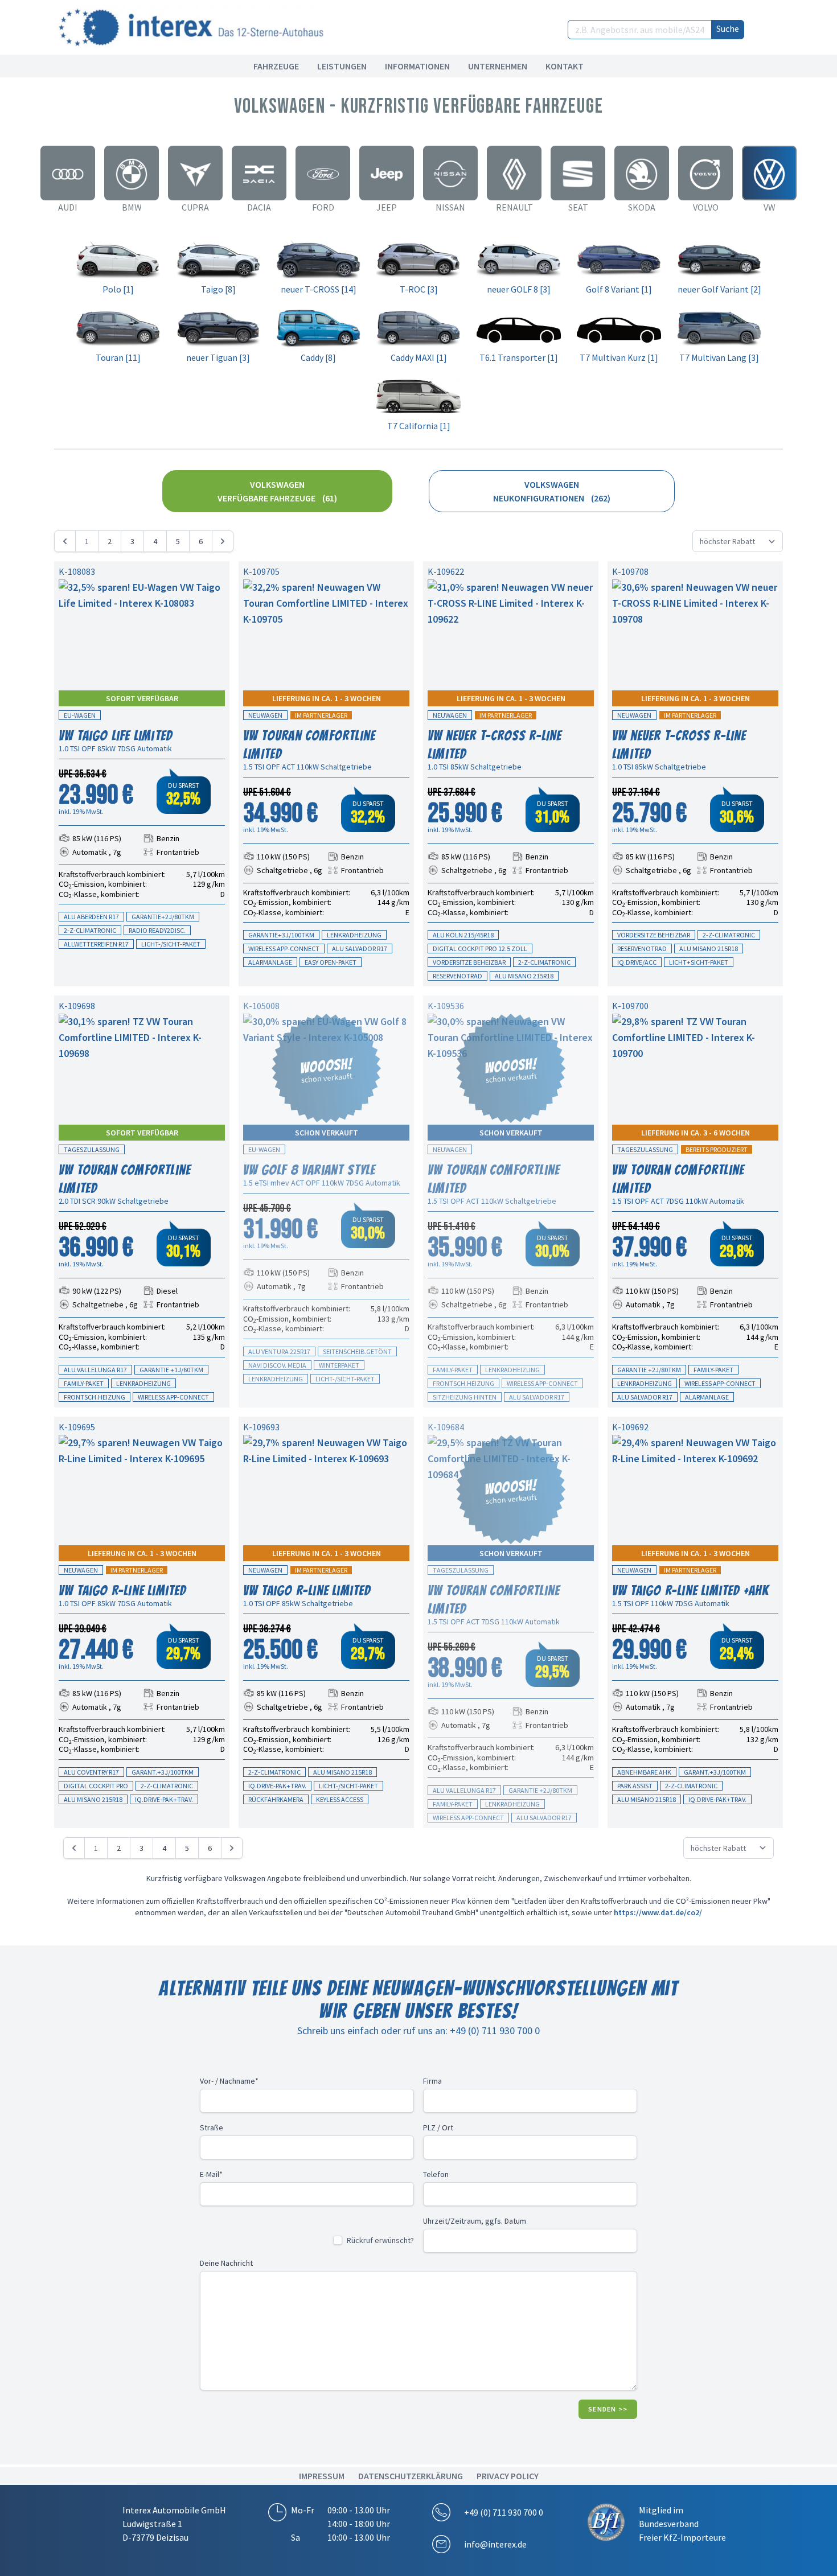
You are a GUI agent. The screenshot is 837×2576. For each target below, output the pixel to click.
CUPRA (195, 207)
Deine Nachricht (226, 2263)
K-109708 (630, 571)
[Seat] (578, 173)
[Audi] (68, 173)
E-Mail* (211, 2174)
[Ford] (323, 173)
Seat (578, 207)
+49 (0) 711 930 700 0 (504, 2512)
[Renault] (514, 173)
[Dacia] (259, 173)
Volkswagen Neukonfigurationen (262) (552, 491)
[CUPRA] (195, 173)
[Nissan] (450, 173)
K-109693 (261, 1427)
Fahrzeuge (276, 66)
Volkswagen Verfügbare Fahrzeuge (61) (277, 491)
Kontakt (565, 66)
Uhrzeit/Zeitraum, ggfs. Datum (475, 2221)
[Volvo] (705, 173)
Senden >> (608, 2409)
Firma (432, 2081)
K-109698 (77, 1006)
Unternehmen (498, 66)
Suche (728, 28)
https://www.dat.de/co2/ (658, 1912)
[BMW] (132, 173)
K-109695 (77, 1427)
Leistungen (342, 66)
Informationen (417, 66)
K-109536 (446, 1006)
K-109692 (630, 1427)
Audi (68, 207)
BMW (132, 207)
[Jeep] (387, 173)
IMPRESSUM (322, 2476)
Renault (514, 207)
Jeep (387, 207)
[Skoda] (642, 173)
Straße (212, 2128)
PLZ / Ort (438, 2128)
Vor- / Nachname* (229, 2081)
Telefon (436, 2174)
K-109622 (446, 571)
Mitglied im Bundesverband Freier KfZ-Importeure (682, 2524)
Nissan (450, 207)
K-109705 (261, 571)
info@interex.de (495, 2544)
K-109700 (630, 1006)
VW (770, 207)
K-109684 (446, 1427)
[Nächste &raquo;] (223, 541)
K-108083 (77, 571)
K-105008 (261, 1006)
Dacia (259, 207)
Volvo (706, 207)
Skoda (642, 207)
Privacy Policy (508, 2476)
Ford (323, 207)
